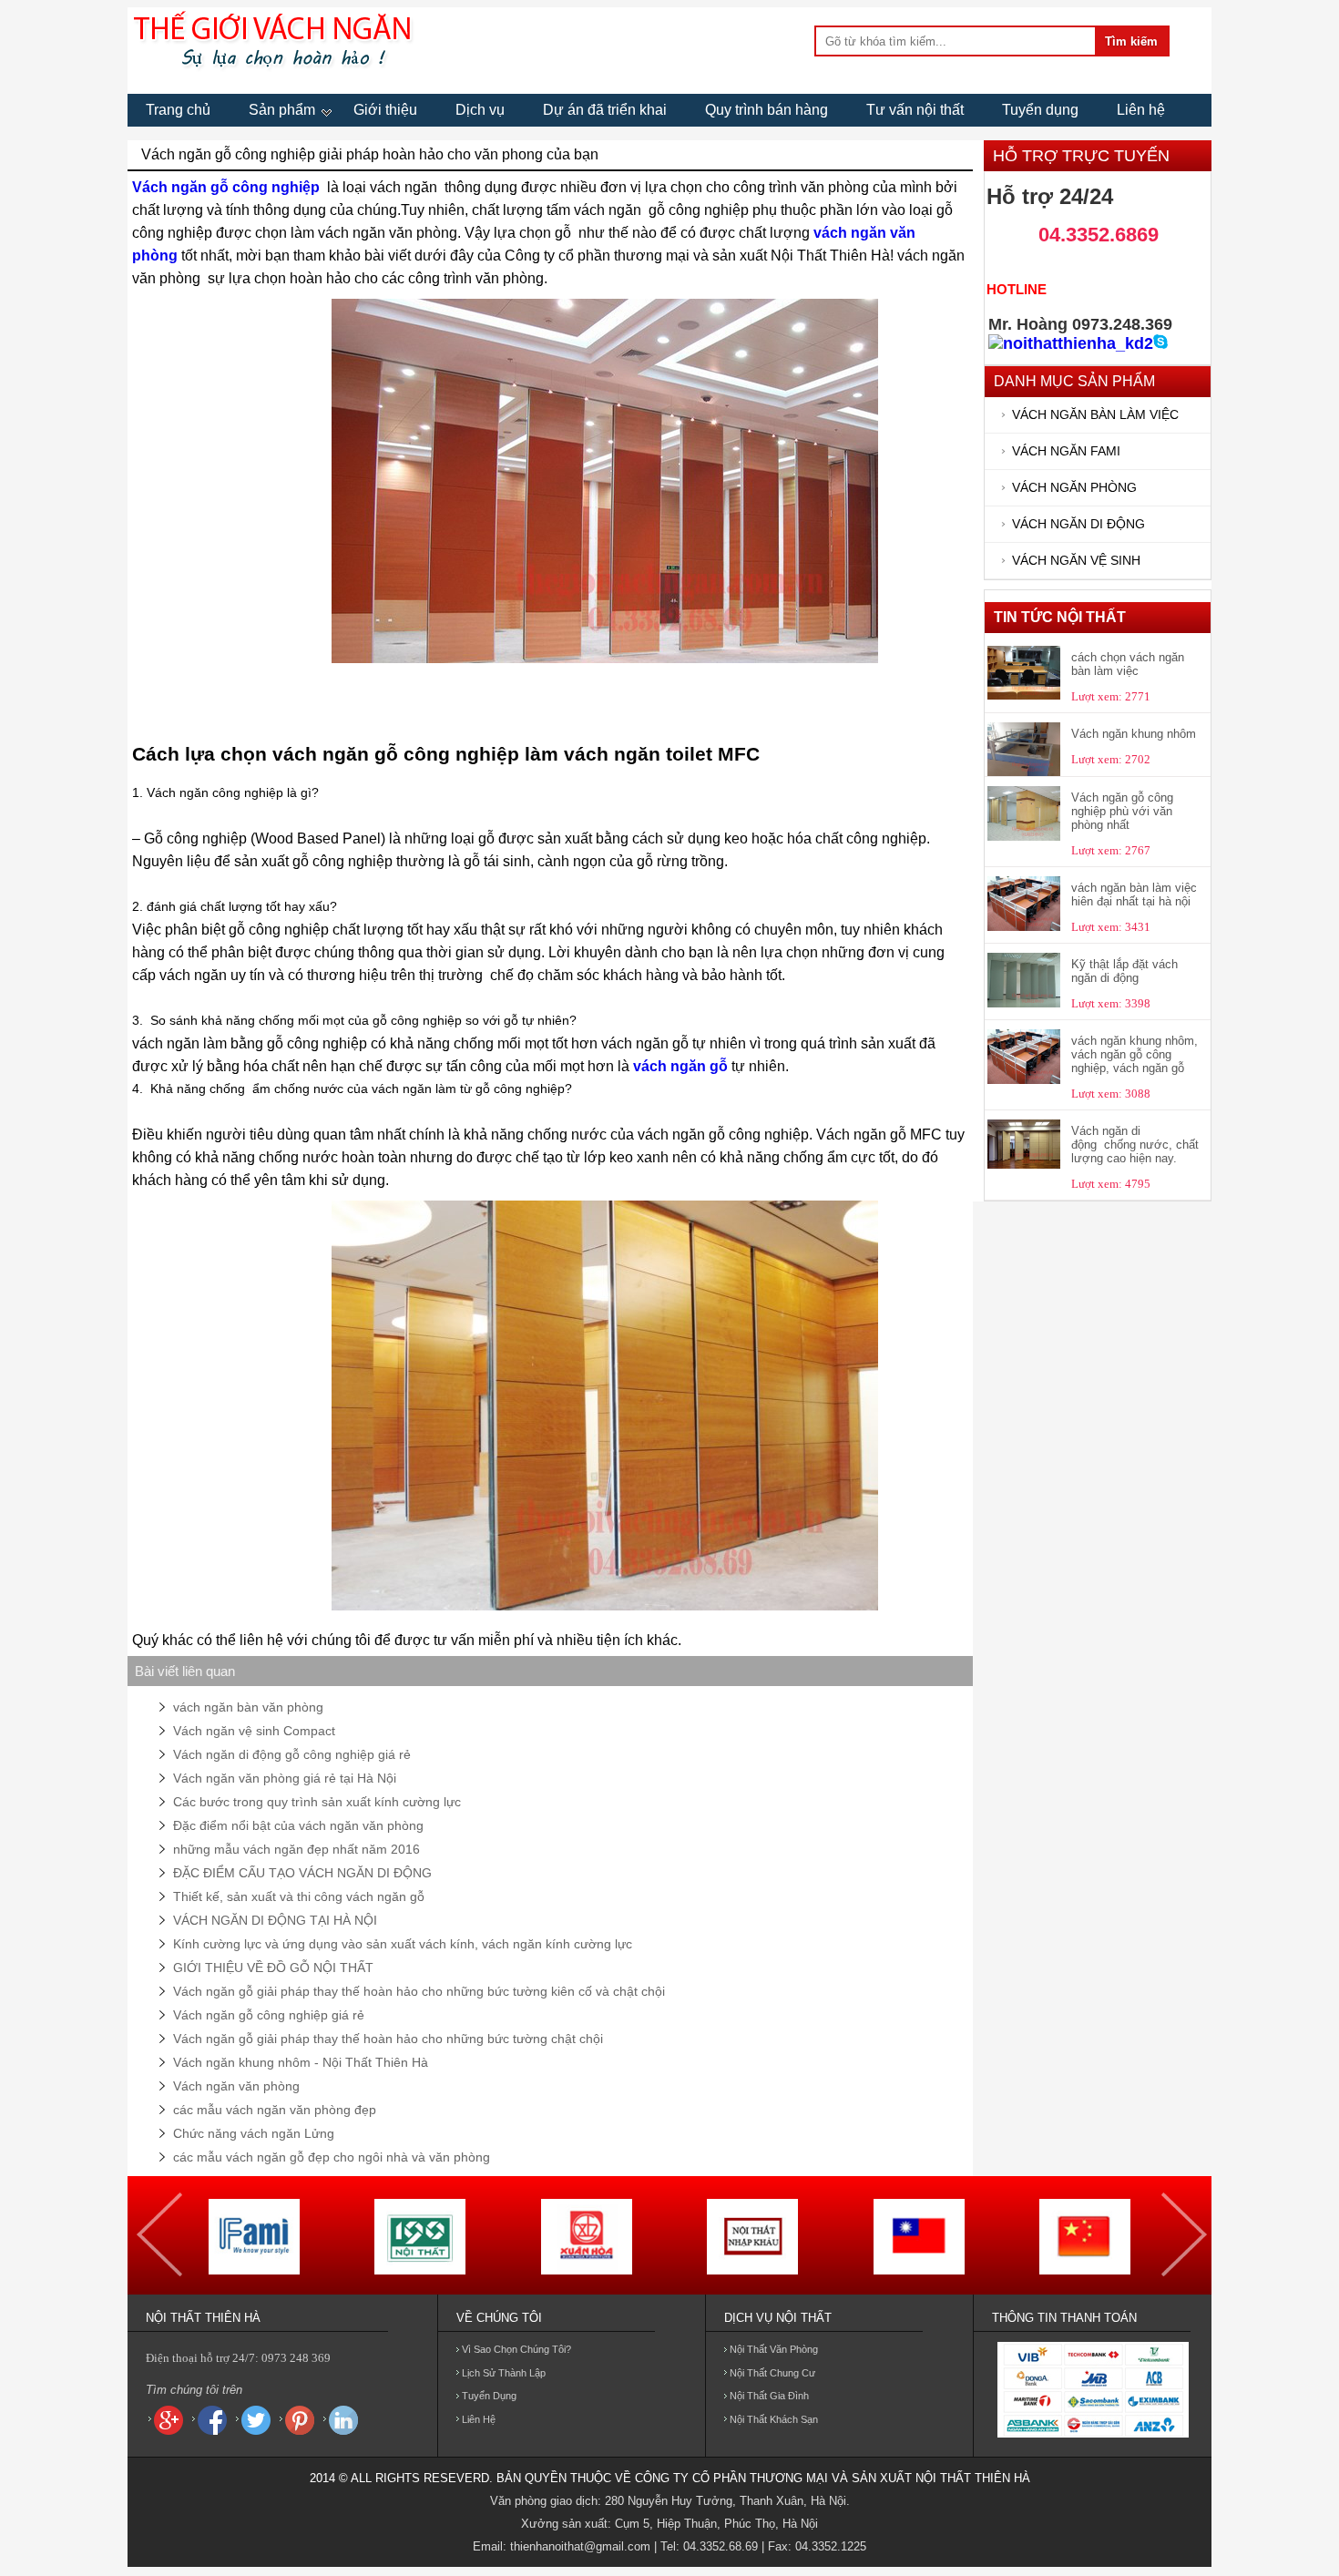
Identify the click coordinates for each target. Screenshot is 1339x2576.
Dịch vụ (480, 110)
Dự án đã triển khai (605, 110)
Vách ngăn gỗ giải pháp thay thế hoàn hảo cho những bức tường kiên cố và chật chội (419, 1991)
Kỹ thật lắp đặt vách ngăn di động (1124, 971)
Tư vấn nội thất (915, 110)
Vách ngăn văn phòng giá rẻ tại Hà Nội (285, 1778)
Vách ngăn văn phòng (236, 2086)
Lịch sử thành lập (504, 2373)
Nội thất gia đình (769, 2396)
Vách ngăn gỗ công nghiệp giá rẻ (269, 2015)
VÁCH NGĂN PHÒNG (1074, 488)
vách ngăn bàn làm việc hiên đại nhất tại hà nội (1134, 894)
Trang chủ (178, 110)
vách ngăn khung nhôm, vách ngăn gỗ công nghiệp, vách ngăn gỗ (1135, 1054)
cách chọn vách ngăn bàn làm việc (1128, 664)
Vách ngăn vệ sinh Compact (254, 1731)
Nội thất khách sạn (774, 2419)
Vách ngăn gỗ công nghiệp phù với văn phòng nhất (1122, 811)
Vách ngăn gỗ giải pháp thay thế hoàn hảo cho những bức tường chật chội (388, 2039)
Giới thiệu (385, 110)
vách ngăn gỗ (680, 1066)
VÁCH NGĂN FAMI (1066, 451)
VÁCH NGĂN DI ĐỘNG (1078, 524)
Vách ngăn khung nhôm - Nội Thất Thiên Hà (301, 2062)
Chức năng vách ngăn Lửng (254, 2133)
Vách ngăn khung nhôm (1134, 734)
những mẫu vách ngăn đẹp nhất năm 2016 (296, 1849)
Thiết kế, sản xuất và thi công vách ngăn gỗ (299, 1896)
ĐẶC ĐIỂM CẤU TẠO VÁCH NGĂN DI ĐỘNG (302, 1873)
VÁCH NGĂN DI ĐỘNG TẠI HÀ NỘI (275, 1920)
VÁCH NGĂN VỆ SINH (1076, 561)
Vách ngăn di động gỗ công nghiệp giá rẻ (292, 1754)
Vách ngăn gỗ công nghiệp (226, 187)
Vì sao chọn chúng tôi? (516, 2349)
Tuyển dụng (1040, 110)
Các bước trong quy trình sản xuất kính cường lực (317, 1802)
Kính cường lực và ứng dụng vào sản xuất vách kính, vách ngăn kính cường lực (403, 1944)
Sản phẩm (282, 110)
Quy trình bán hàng (767, 110)
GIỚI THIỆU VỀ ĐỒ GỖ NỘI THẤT (273, 1968)
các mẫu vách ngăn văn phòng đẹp (275, 2110)
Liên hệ (1141, 110)
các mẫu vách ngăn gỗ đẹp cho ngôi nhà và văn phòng (332, 2157)
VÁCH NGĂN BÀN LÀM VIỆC (1095, 415)
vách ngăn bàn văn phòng (248, 1707)
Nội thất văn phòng (774, 2349)
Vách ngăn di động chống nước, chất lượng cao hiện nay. (1135, 1145)
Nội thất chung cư (772, 2373)
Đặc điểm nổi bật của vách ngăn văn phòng (298, 1825)
